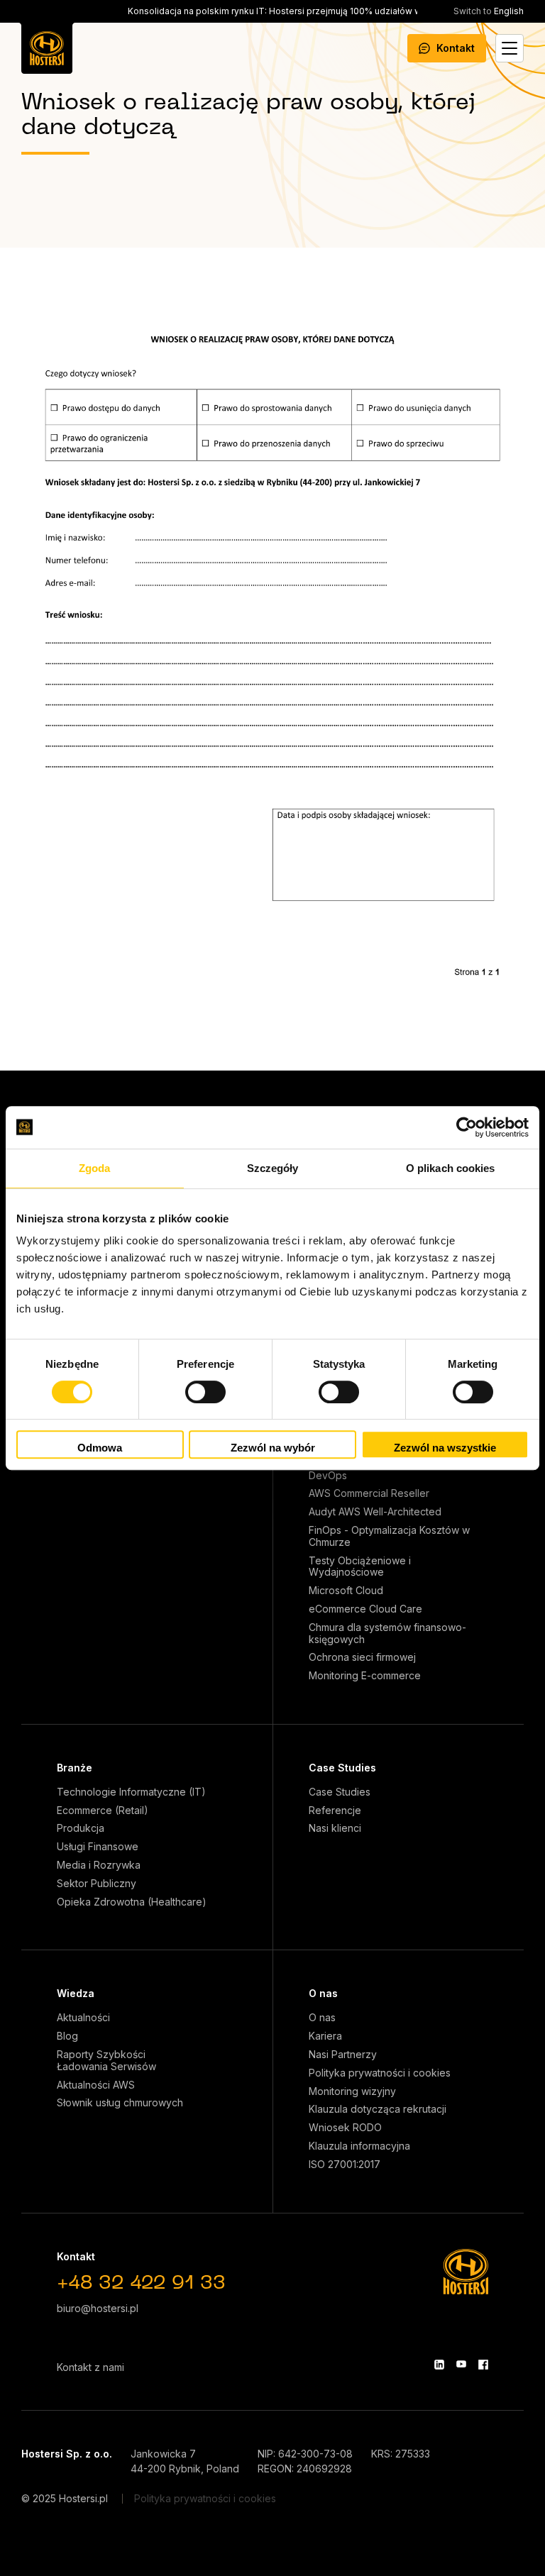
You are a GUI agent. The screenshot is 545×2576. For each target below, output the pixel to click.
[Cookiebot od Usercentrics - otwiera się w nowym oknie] (467, 1127)
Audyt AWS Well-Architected (375, 1512)
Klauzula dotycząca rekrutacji (378, 2109)
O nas (323, 1993)
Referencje (335, 1811)
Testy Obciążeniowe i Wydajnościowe (360, 1567)
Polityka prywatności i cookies (380, 2073)
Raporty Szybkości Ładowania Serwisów (106, 2061)
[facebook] (483, 2365)
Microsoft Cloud (346, 1591)
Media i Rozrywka (99, 1865)
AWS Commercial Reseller (369, 1493)
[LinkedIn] (439, 2365)
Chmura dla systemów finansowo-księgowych (387, 1634)
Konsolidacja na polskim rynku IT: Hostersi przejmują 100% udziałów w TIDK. (287, 11)
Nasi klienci (335, 1828)
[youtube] (461, 2365)
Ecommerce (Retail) (103, 1811)
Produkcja (81, 1828)
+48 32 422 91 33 (141, 2284)
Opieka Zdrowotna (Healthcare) (132, 1902)
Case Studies (342, 1768)
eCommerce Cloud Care (365, 1609)
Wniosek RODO (345, 2128)
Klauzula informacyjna (359, 2146)
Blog (67, 2036)
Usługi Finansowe (98, 1847)
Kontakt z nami (90, 2367)
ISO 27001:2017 (345, 2165)
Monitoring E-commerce (365, 1676)
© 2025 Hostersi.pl (65, 2498)
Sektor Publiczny (97, 1884)
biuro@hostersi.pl (98, 2308)
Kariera (325, 2036)
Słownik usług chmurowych (120, 2103)
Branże (75, 1768)
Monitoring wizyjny (352, 2091)
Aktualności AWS (96, 2085)
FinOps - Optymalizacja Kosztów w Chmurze (389, 1536)
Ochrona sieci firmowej (362, 1657)
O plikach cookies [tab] (451, 1168)
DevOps (328, 1476)
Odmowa (100, 1448)
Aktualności (83, 2018)
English (489, 11)
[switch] (205, 1392)
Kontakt (456, 48)
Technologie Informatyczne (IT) (131, 1792)
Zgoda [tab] (95, 1168)
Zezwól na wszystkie (445, 1448)
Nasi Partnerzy (343, 2055)
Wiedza (76, 1993)
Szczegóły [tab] (273, 1168)
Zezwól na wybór (273, 1448)
